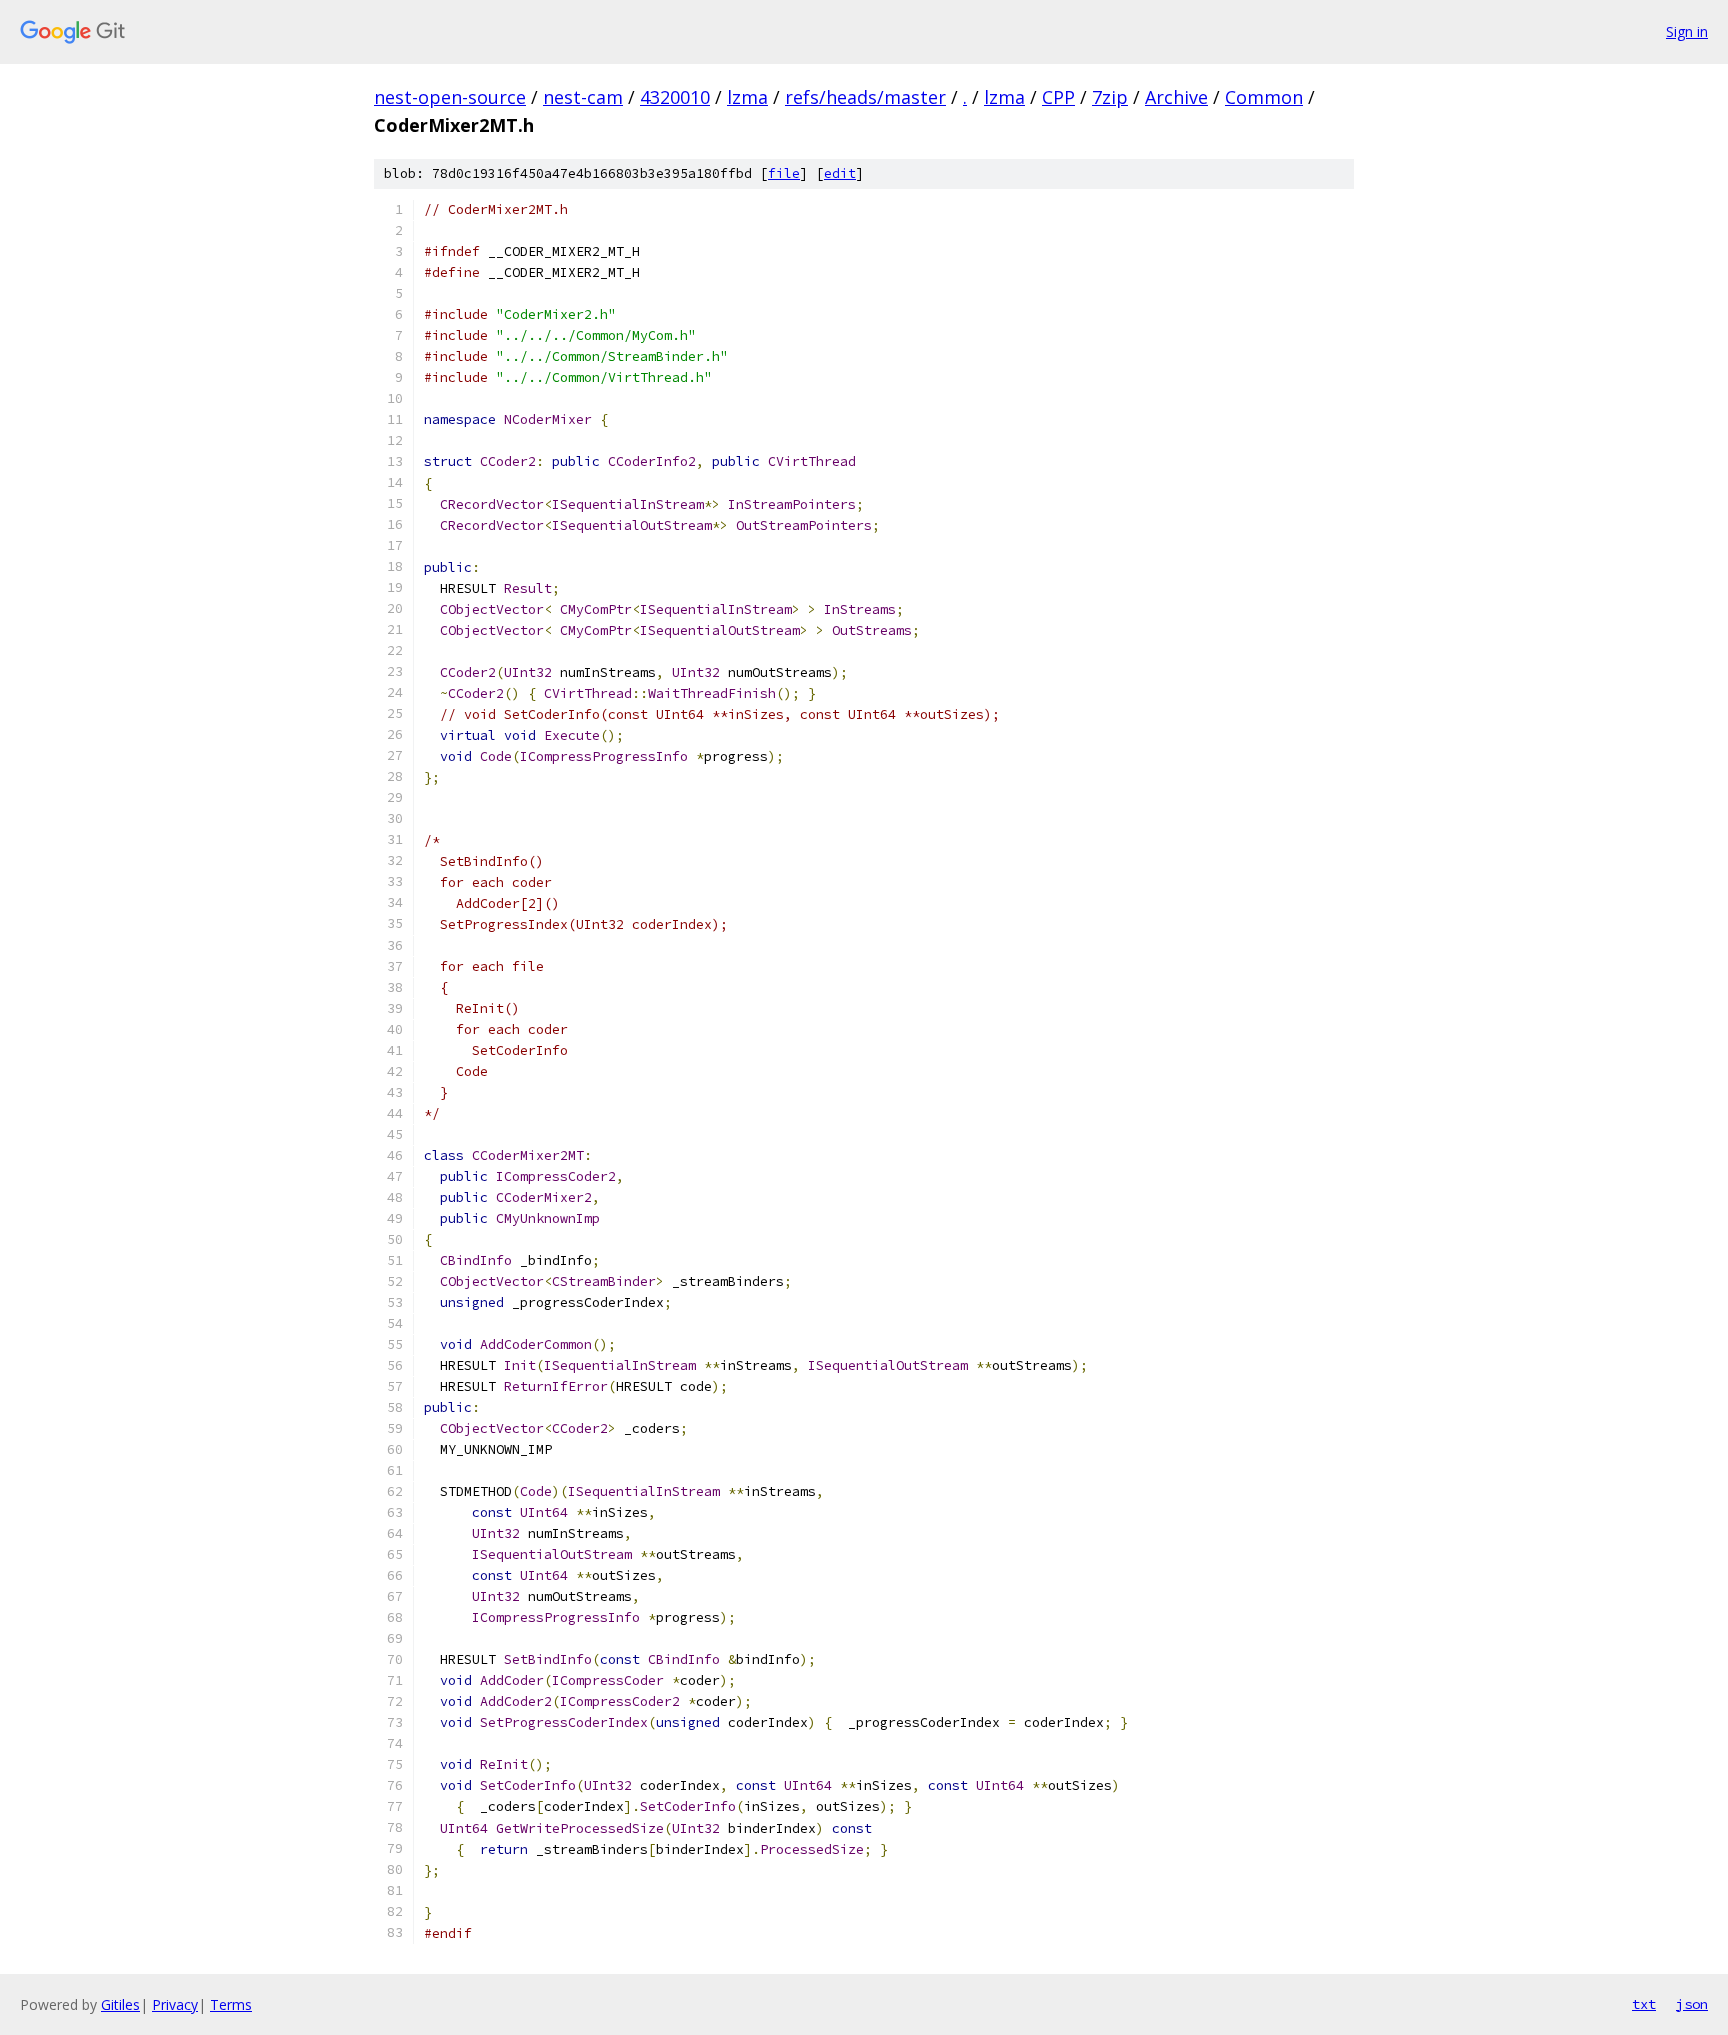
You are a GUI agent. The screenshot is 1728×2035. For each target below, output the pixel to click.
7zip (1110, 97)
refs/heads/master (865, 97)
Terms (231, 2004)
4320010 (675, 97)
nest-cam (583, 97)
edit (840, 173)
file (784, 173)
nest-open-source (450, 97)
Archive (1176, 97)
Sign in (1687, 31)
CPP (1058, 97)
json (1692, 2004)
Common (1264, 97)
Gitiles (120, 2004)
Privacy (175, 2004)
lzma (747, 97)
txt (1644, 2004)
